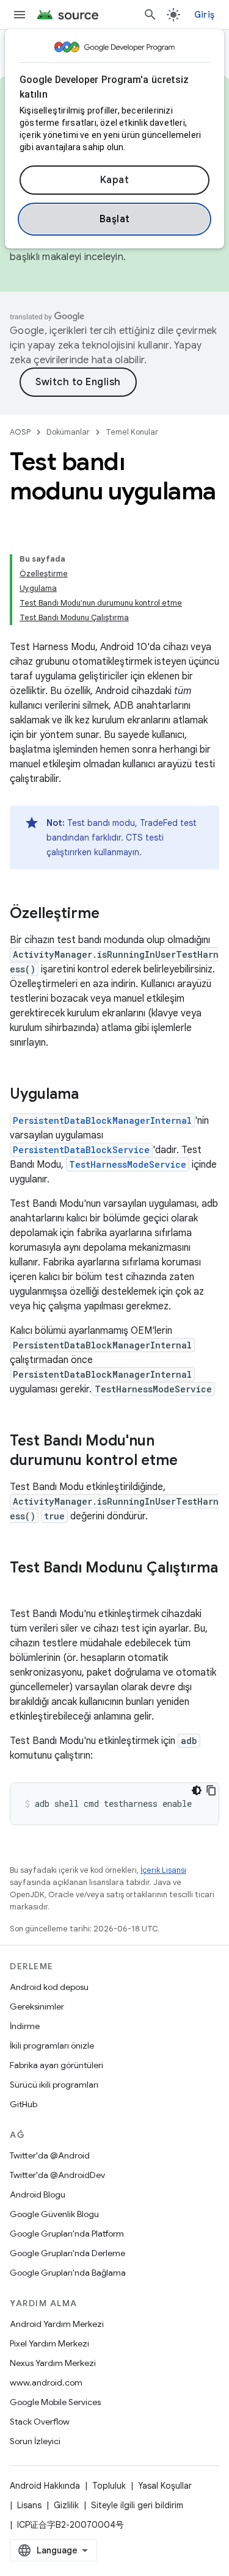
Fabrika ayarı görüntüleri (56, 2065)
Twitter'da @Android (50, 2155)
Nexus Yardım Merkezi (53, 2363)
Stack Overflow (40, 2422)
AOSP (20, 432)
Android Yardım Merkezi (57, 2324)
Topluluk (109, 2486)
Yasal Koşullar (165, 2486)
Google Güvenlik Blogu (54, 2214)
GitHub (24, 2104)
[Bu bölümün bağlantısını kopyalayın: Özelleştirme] (112, 914)
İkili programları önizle (52, 2046)
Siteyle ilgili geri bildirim (137, 2505)
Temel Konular (132, 432)
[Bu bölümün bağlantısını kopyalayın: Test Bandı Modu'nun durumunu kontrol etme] (190, 1461)
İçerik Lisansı (163, 1870)
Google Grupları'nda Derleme (67, 2253)
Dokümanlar (68, 432)
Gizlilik (66, 2505)
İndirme (25, 2026)
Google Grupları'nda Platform (67, 2234)
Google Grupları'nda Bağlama (68, 2273)
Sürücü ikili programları (54, 2085)
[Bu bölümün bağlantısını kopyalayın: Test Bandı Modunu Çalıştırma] (22, 1588)
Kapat (115, 180)
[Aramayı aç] (150, 15)
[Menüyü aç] (20, 15)
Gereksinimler (37, 2006)
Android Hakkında (45, 2486)
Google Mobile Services (55, 2402)
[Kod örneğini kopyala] (211, 1790)
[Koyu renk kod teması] (197, 1790)
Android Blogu (38, 2194)
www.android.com (46, 2382)
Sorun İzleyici (35, 2441)
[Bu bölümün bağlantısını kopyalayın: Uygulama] (91, 1095)
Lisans (29, 2505)
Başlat (115, 219)
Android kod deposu (49, 1987)
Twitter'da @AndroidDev (57, 2175)
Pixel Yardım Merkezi (49, 2343)
